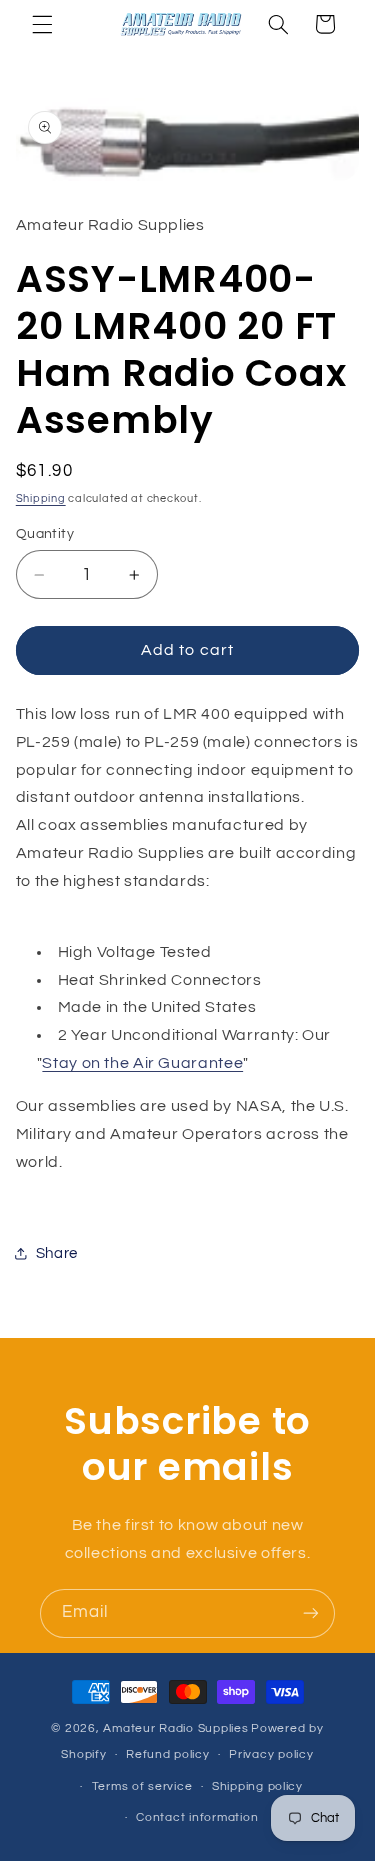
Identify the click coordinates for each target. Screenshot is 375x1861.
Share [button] (57, 1253)
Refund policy (168, 1754)
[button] (42, 24)
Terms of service (142, 1786)
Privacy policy (271, 1754)
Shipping (41, 498)
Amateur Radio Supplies (175, 1728)
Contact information (197, 1817)
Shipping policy (257, 1786)
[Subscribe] (311, 1613)
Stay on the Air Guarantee (142, 1063)
